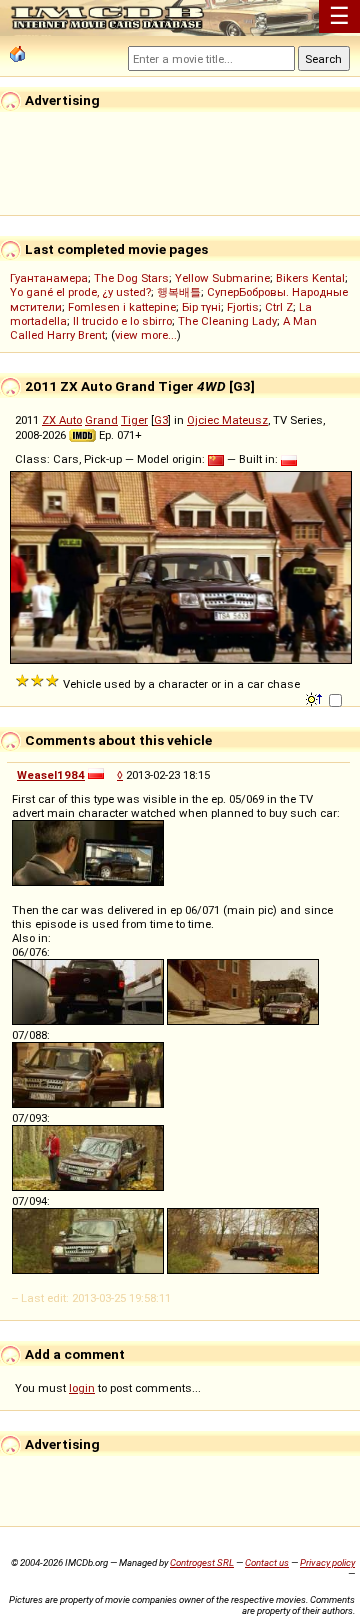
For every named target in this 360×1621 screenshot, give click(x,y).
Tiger (134, 420)
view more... (146, 335)
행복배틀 (179, 292)
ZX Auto (62, 420)
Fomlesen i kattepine (122, 307)
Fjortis (243, 307)
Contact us (267, 1562)
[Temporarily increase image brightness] (315, 698)
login (82, 1388)
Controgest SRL (202, 1562)
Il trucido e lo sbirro (122, 321)
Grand (101, 420)
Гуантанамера (49, 278)
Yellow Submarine (222, 278)
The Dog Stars (131, 278)
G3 (161, 420)
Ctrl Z (279, 307)
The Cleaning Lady (227, 321)
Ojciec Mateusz (227, 420)
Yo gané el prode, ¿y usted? (80, 292)
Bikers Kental (310, 278)
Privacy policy (327, 1562)
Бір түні (201, 307)
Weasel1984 (51, 775)
